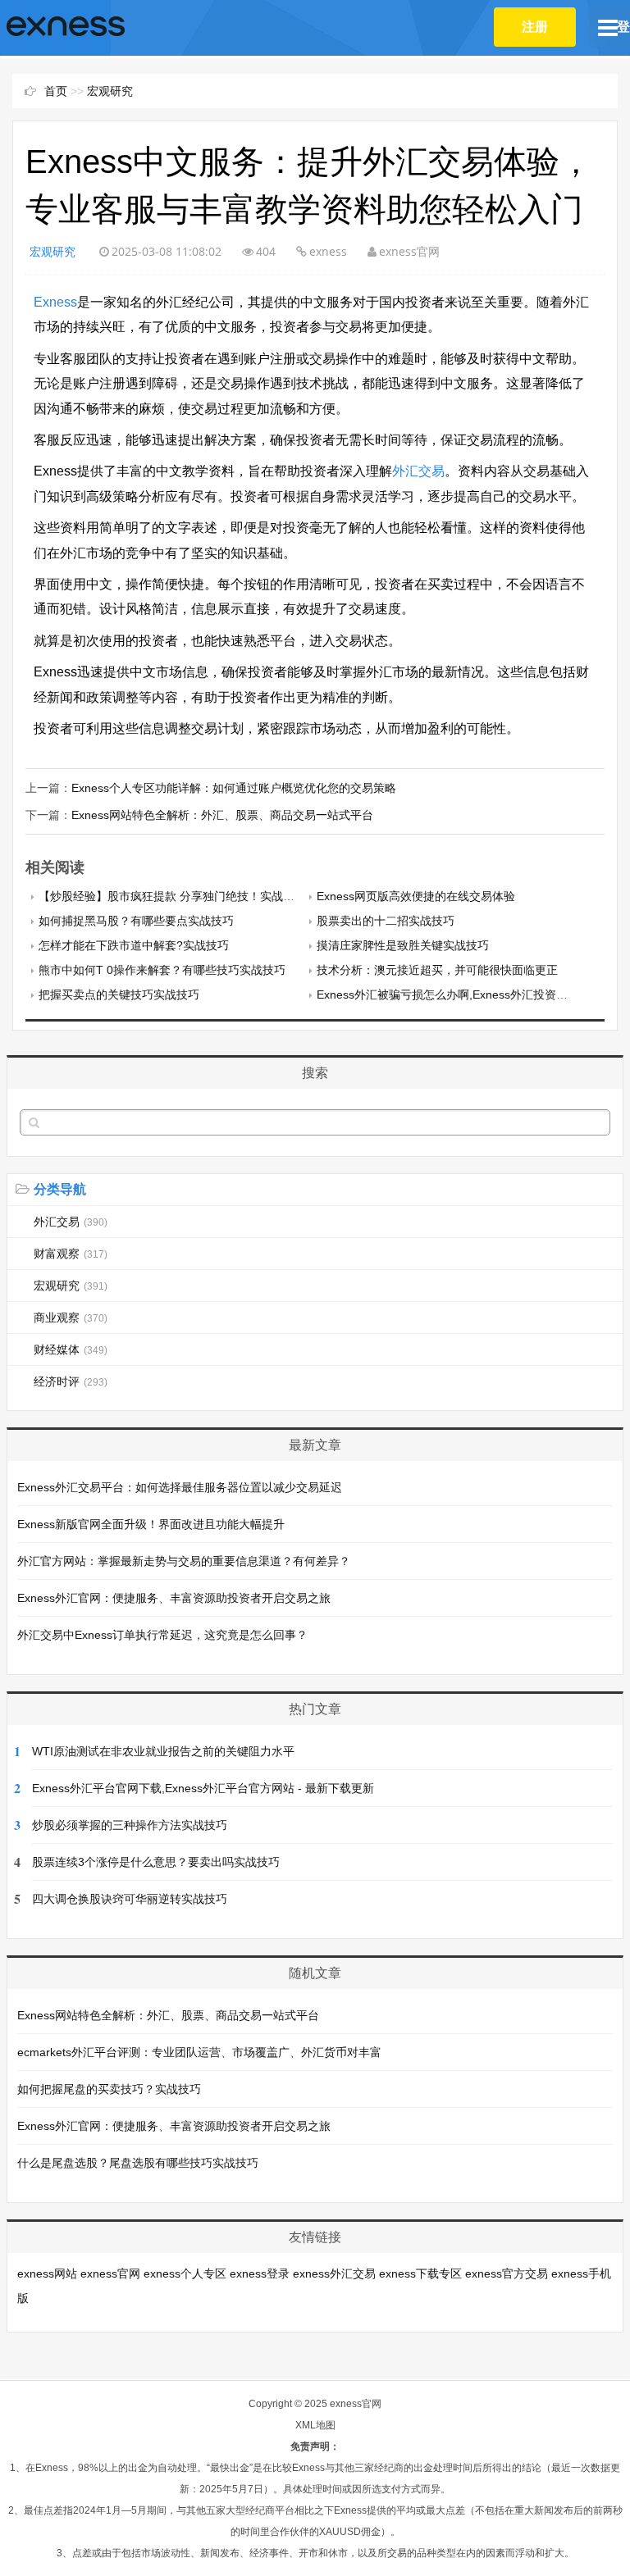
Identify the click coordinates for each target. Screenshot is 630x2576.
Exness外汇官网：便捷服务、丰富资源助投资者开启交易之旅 (174, 1598)
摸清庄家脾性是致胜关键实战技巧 (403, 945)
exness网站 (47, 2273)
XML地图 (315, 2425)
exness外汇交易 (334, 2273)
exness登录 (260, 2273)
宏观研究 (110, 91)
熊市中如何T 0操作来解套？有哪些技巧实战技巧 (162, 970)
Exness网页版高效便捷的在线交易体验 (416, 896)
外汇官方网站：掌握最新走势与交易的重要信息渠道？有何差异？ (184, 1561)
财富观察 (71, 1254)
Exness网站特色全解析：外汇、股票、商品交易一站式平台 (222, 815)
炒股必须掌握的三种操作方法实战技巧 (130, 1825)
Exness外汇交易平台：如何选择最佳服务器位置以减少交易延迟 (180, 1487)
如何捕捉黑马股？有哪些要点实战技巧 (136, 921)
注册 (535, 27)
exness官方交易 (507, 2273)
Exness (55, 302)
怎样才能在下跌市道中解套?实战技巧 (134, 945)
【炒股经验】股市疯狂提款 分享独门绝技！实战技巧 (172, 896)
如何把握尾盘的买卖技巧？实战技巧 (109, 2089)
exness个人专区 (185, 2273)
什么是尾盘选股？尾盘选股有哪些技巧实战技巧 (138, 2163)
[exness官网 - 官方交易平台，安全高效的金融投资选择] (66, 27)
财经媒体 (71, 1349)
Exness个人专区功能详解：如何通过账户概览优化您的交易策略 (234, 788)
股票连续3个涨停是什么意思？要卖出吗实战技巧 (156, 1862)
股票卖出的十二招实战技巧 (386, 921)
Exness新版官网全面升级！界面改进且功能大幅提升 (151, 1524)
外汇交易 (418, 471)
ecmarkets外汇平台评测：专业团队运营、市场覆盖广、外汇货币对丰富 (199, 2052)
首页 (56, 91)
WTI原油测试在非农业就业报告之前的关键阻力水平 (163, 1751)
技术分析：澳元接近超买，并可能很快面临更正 (437, 970)
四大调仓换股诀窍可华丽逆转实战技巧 (130, 1899)
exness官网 (110, 2273)
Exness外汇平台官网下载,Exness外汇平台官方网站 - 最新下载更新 (203, 1788)
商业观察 (71, 1318)
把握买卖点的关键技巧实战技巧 (119, 994)
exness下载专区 (420, 2273)
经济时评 (71, 1381)
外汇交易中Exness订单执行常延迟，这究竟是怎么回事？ (162, 1635)
